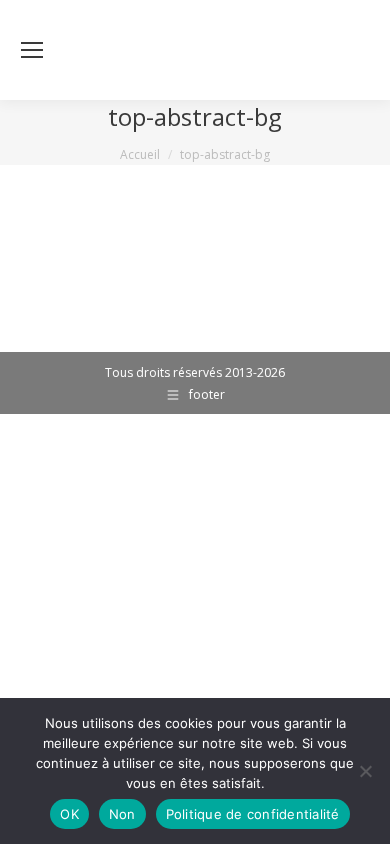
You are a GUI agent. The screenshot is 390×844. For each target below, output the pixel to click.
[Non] (365, 771)
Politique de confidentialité (253, 814)
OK (69, 814)
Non (122, 814)
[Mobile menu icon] (32, 50)
